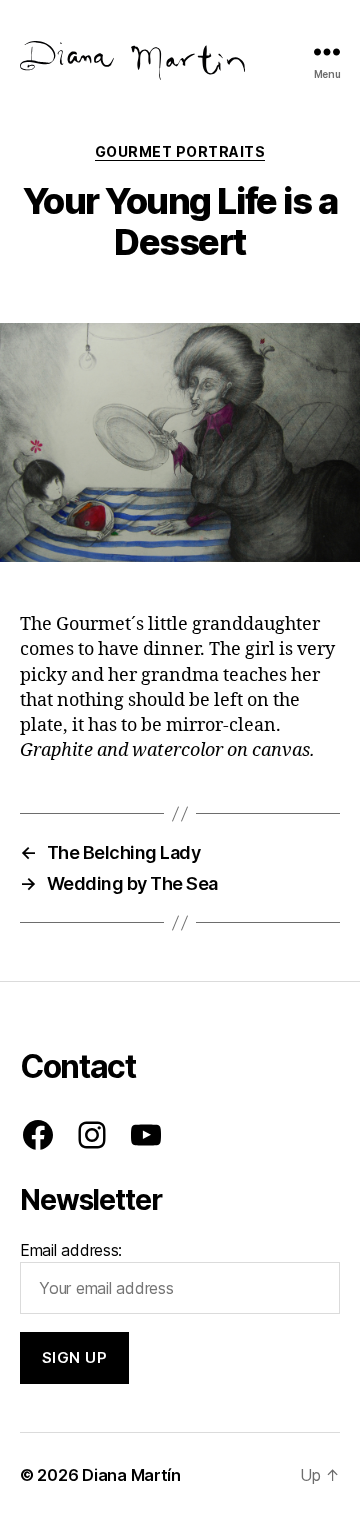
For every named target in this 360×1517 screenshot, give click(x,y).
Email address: (71, 1250)
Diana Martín (131, 1475)
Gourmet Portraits (180, 151)
